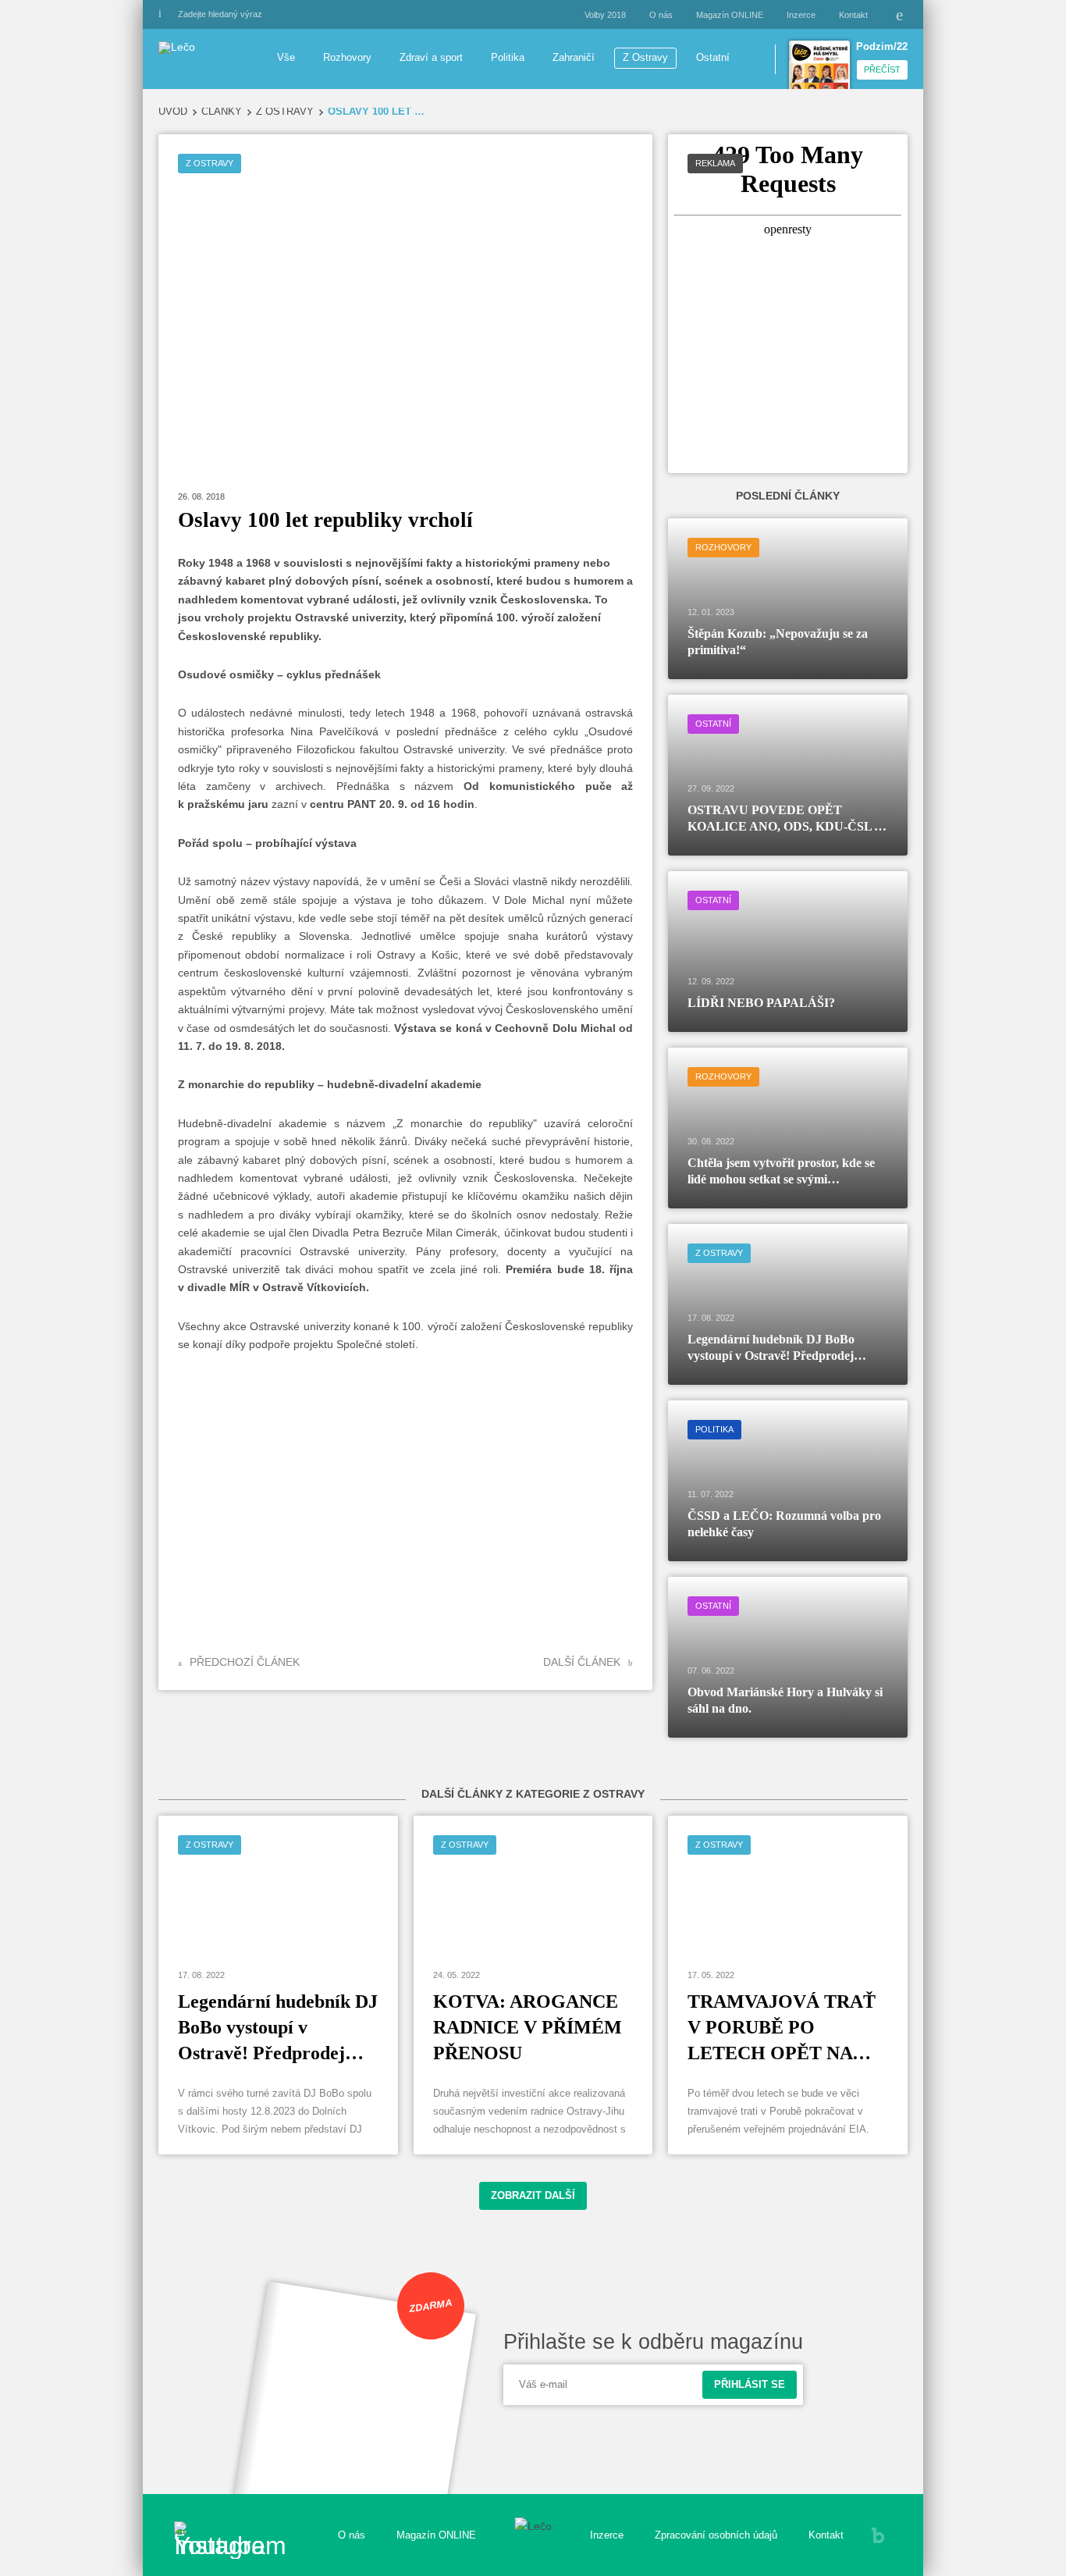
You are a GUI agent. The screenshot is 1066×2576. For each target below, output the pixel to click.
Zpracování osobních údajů (716, 2535)
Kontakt (853, 15)
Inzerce (801, 15)
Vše (286, 58)
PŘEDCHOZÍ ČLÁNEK (245, 1662)
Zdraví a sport (431, 58)
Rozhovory (347, 58)
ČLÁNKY (222, 112)
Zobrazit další (533, 2196)
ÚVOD (173, 112)
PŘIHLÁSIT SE (750, 2385)
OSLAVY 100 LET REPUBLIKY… (377, 112)
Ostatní (713, 58)
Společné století (376, 1344)
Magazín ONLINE (730, 15)
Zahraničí (574, 58)
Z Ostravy (645, 58)
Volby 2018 (605, 15)
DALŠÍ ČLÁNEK (582, 1662)
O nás (661, 15)
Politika (508, 58)
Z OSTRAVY (285, 112)
